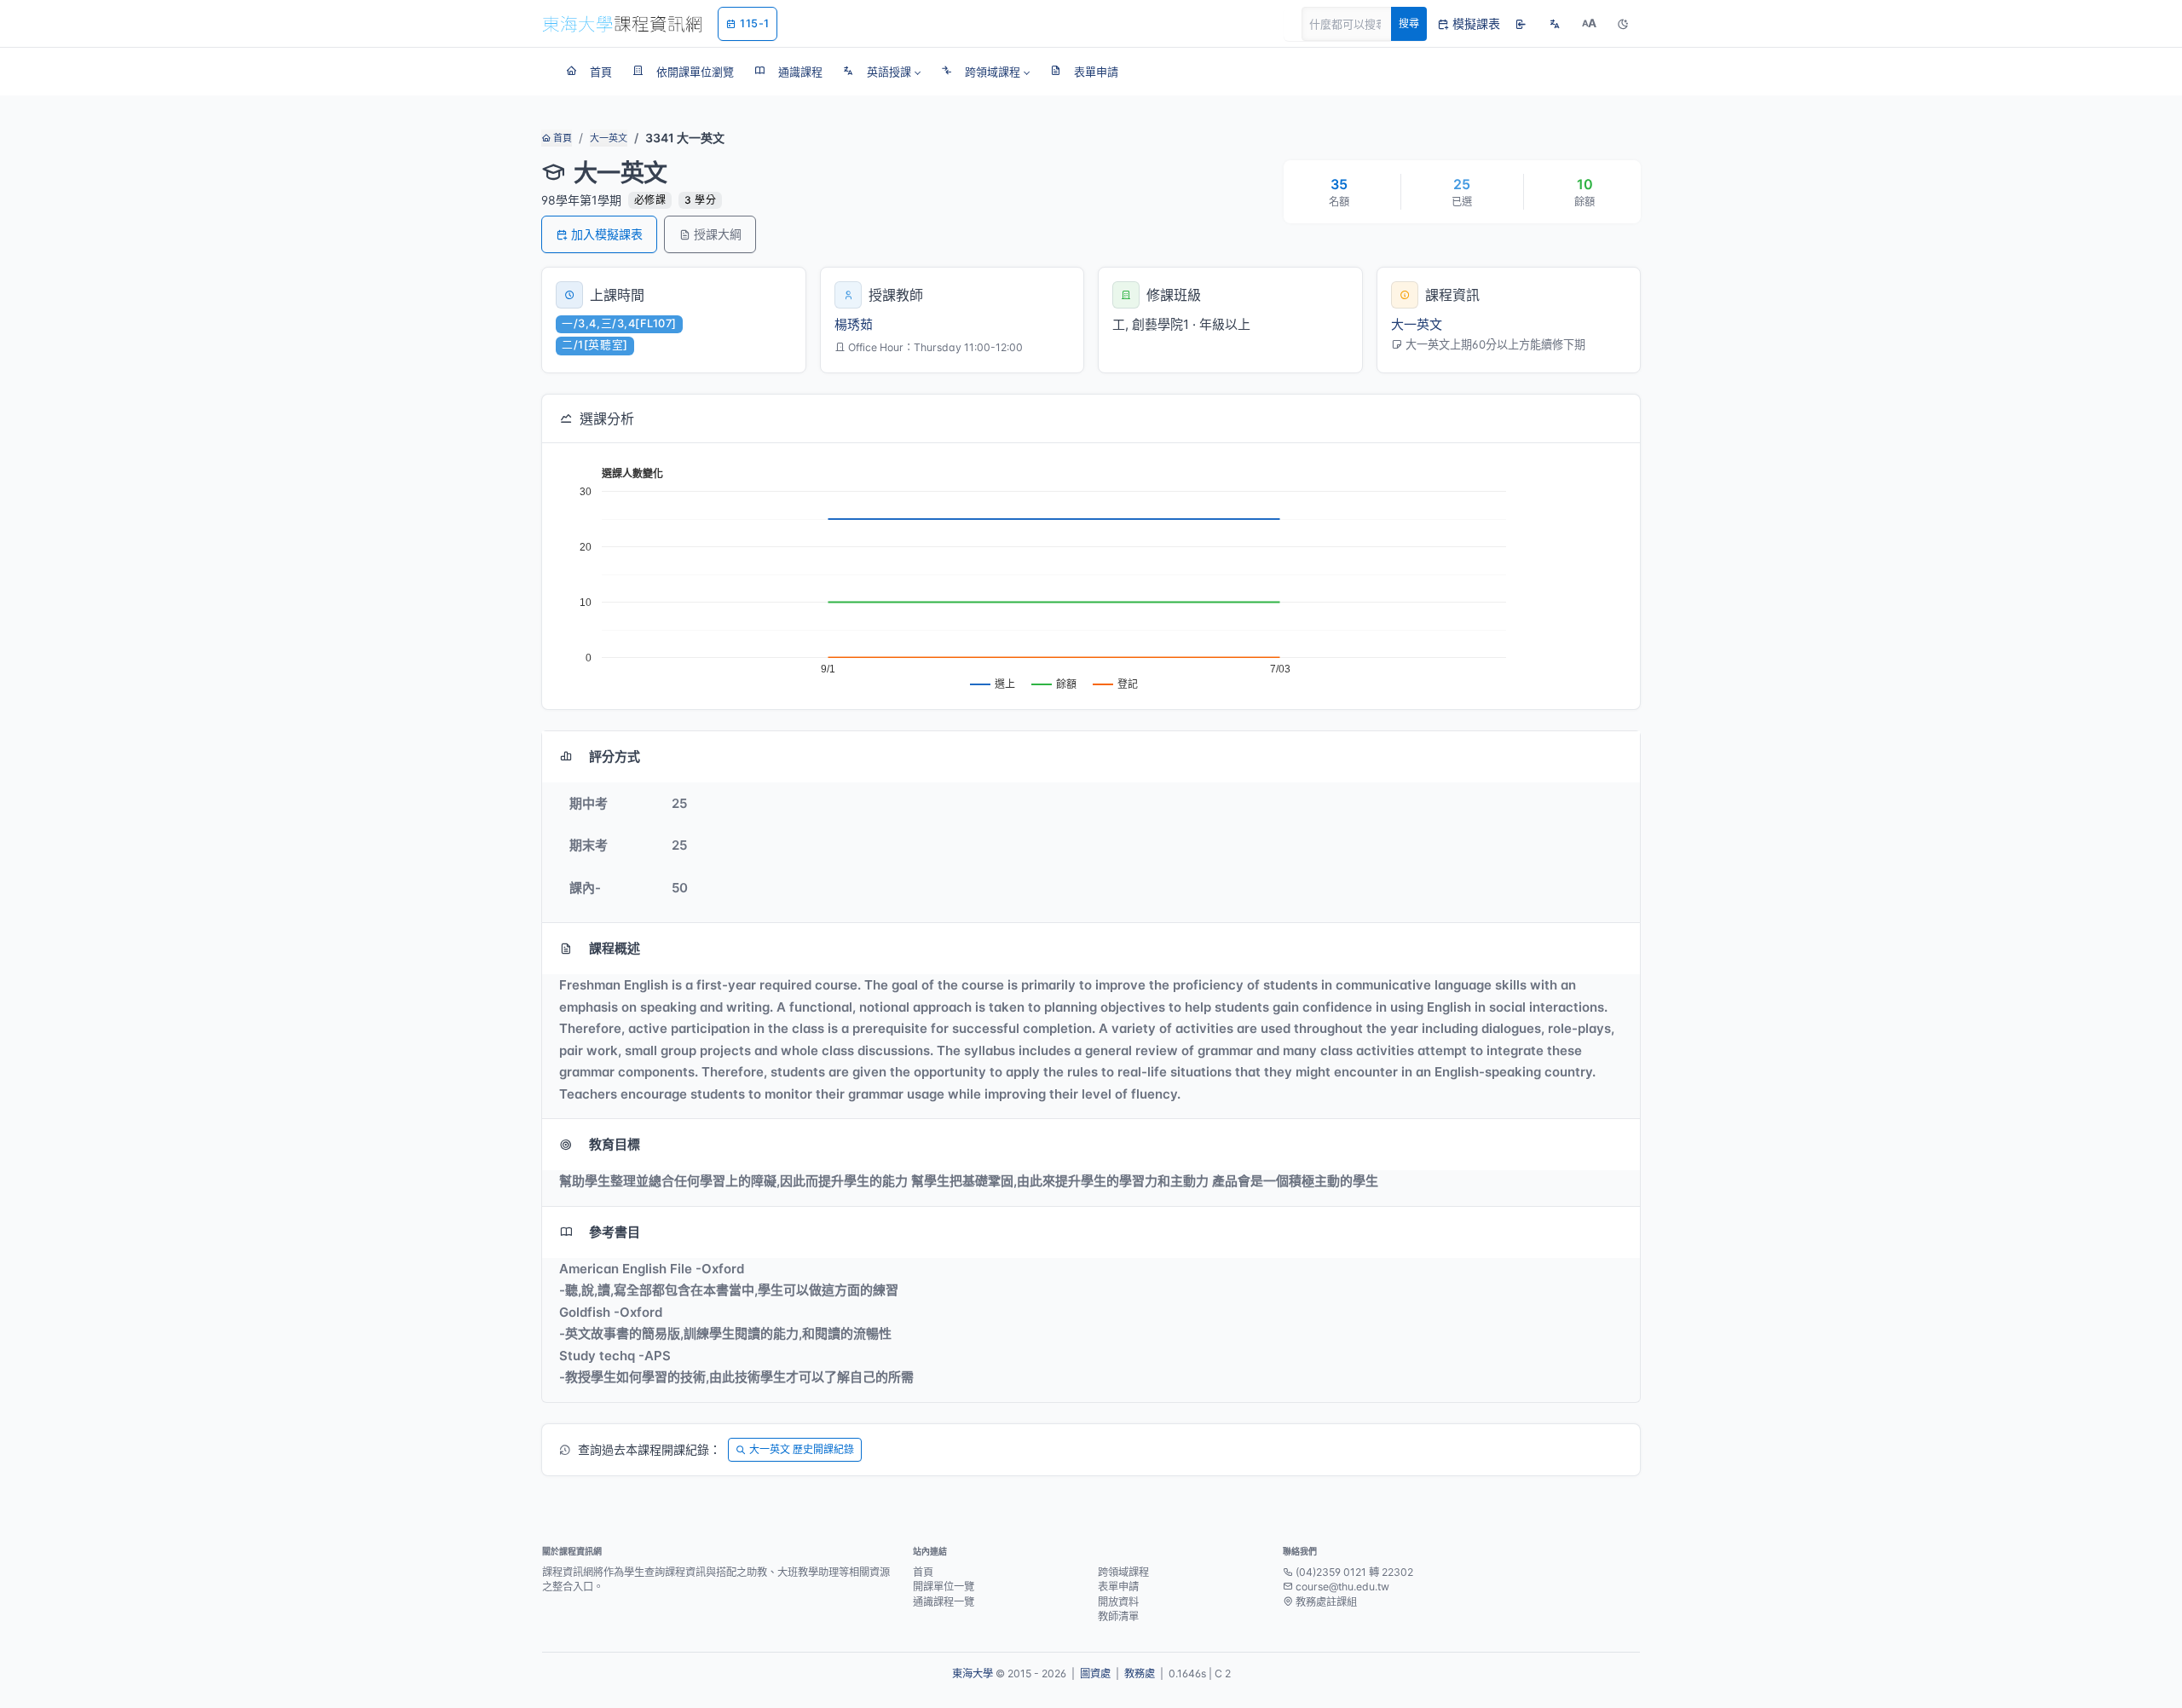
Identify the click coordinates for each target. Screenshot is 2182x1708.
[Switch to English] (1555, 24)
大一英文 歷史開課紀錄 (802, 1449)
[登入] (1521, 24)
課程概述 (615, 948)
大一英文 (609, 138)
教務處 (1140, 1673)
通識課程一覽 (944, 1602)
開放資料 (1118, 1602)
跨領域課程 (1123, 1572)
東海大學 (973, 1673)
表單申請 (1118, 1587)
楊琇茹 (854, 324)
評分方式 (615, 756)
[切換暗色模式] (1623, 24)
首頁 (561, 138)
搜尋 (1409, 23)
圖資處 (1095, 1673)
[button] (882, 72)
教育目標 (615, 1144)
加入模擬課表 (607, 234)
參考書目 (615, 1232)
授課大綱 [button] (718, 234)
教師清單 (1118, 1616)
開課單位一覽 (944, 1587)
